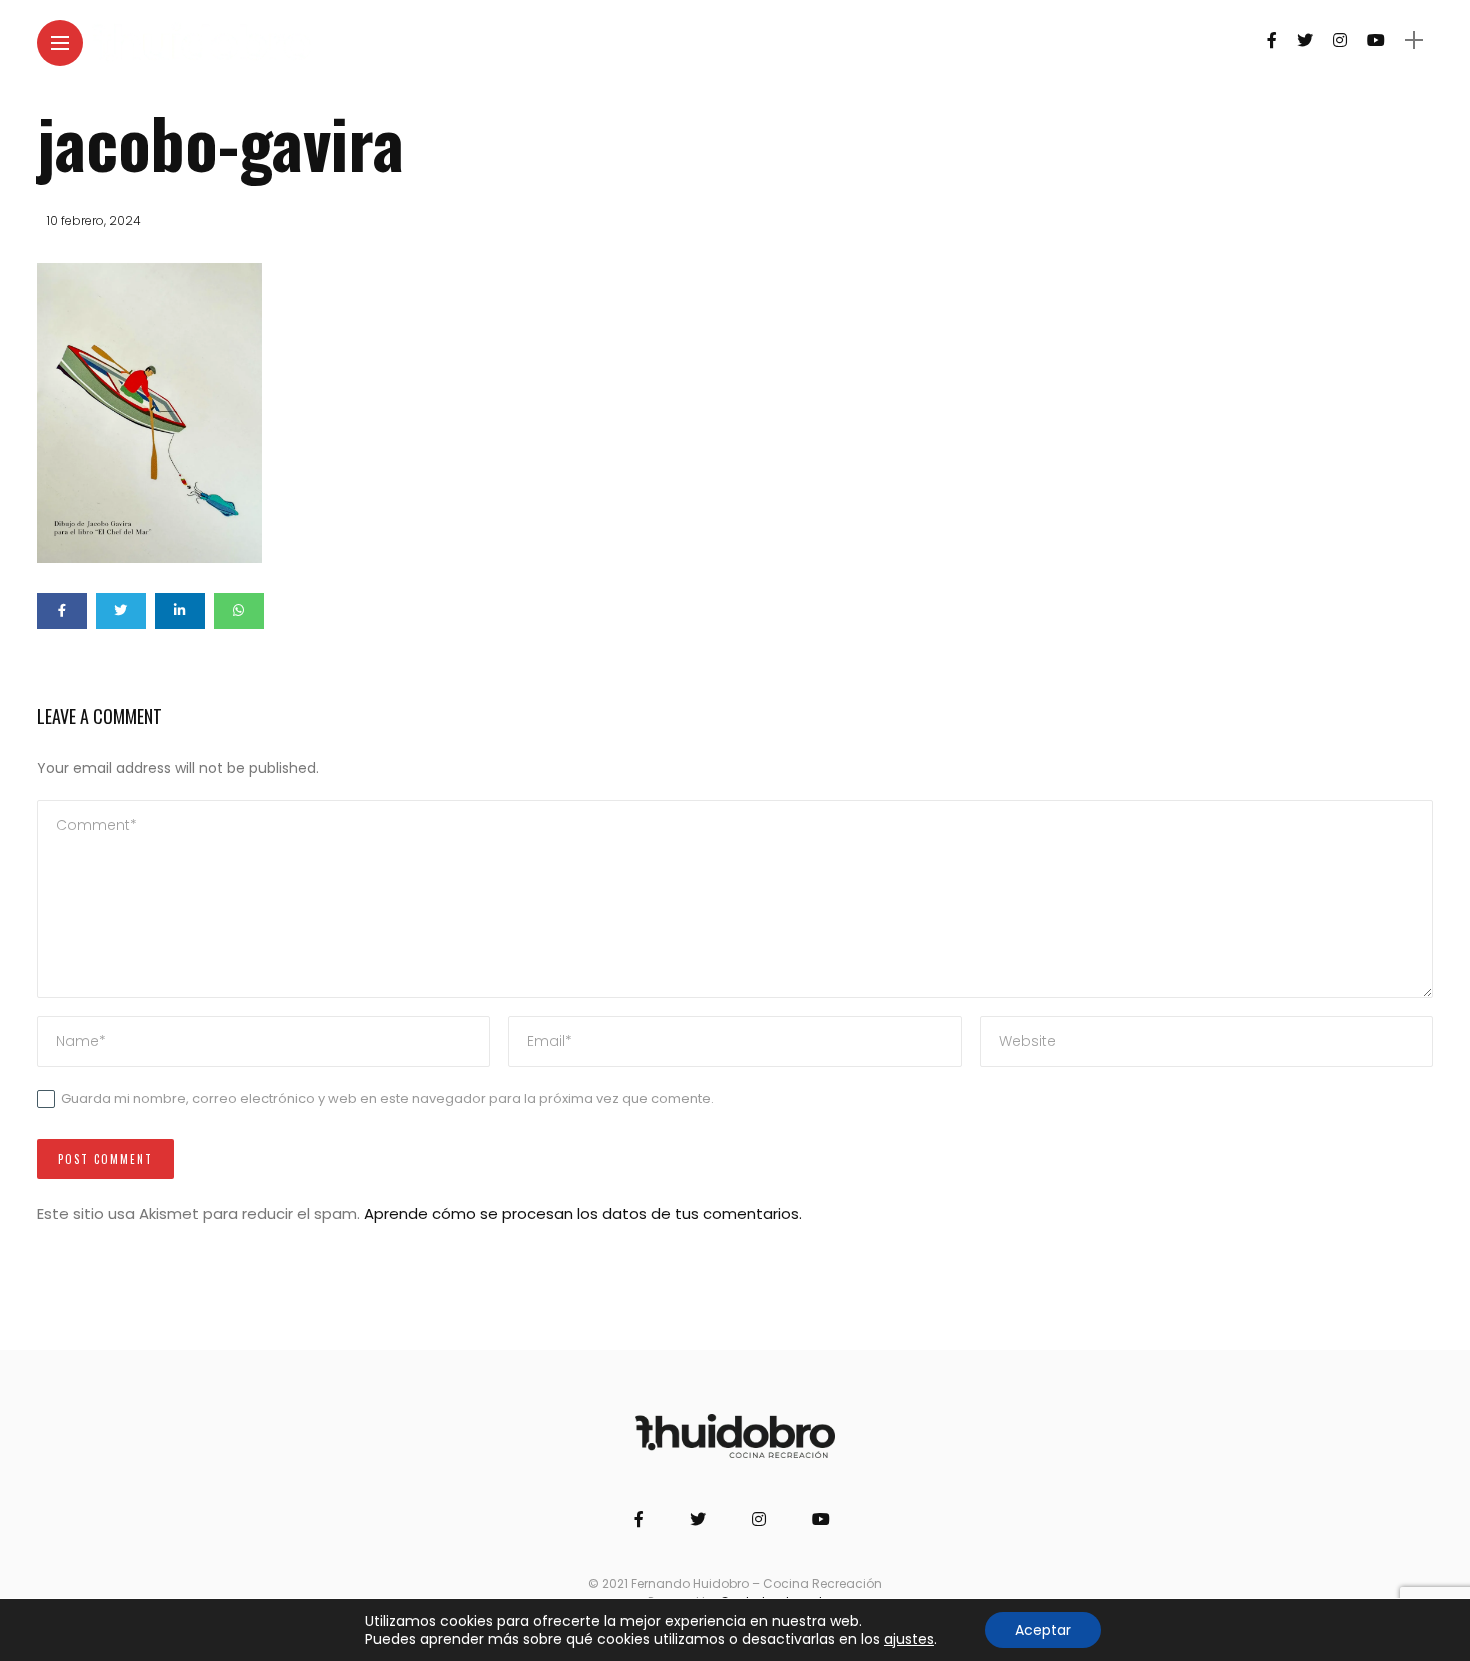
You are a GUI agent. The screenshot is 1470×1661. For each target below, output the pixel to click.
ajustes (909, 1639)
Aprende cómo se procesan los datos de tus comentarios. (583, 1213)
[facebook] (62, 611)
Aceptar (1043, 1630)
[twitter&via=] (121, 611)
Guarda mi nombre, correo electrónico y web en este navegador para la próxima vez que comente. (387, 1098)
